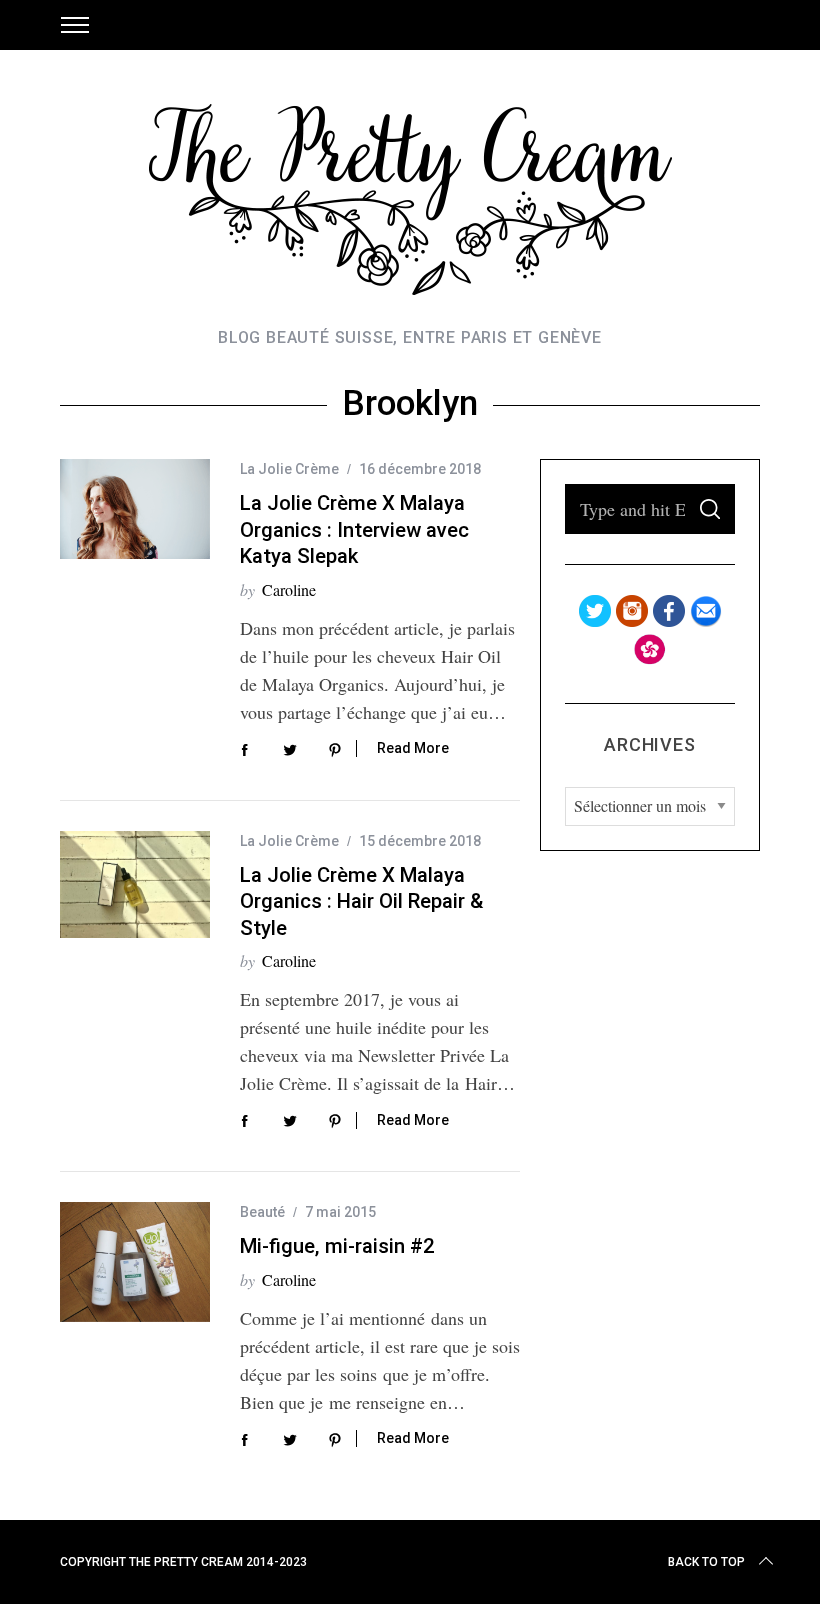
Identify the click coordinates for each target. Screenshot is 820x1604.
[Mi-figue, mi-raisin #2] (135, 1262)
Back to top (706, 1562)
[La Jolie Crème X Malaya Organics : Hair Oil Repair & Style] (135, 884)
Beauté (262, 1212)
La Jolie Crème (289, 469)
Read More (413, 748)
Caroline (289, 589)
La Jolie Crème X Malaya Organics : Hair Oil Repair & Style (361, 901)
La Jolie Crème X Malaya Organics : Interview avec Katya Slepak (354, 529)
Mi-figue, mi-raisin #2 (337, 1246)
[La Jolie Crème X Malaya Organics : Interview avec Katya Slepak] (135, 509)
